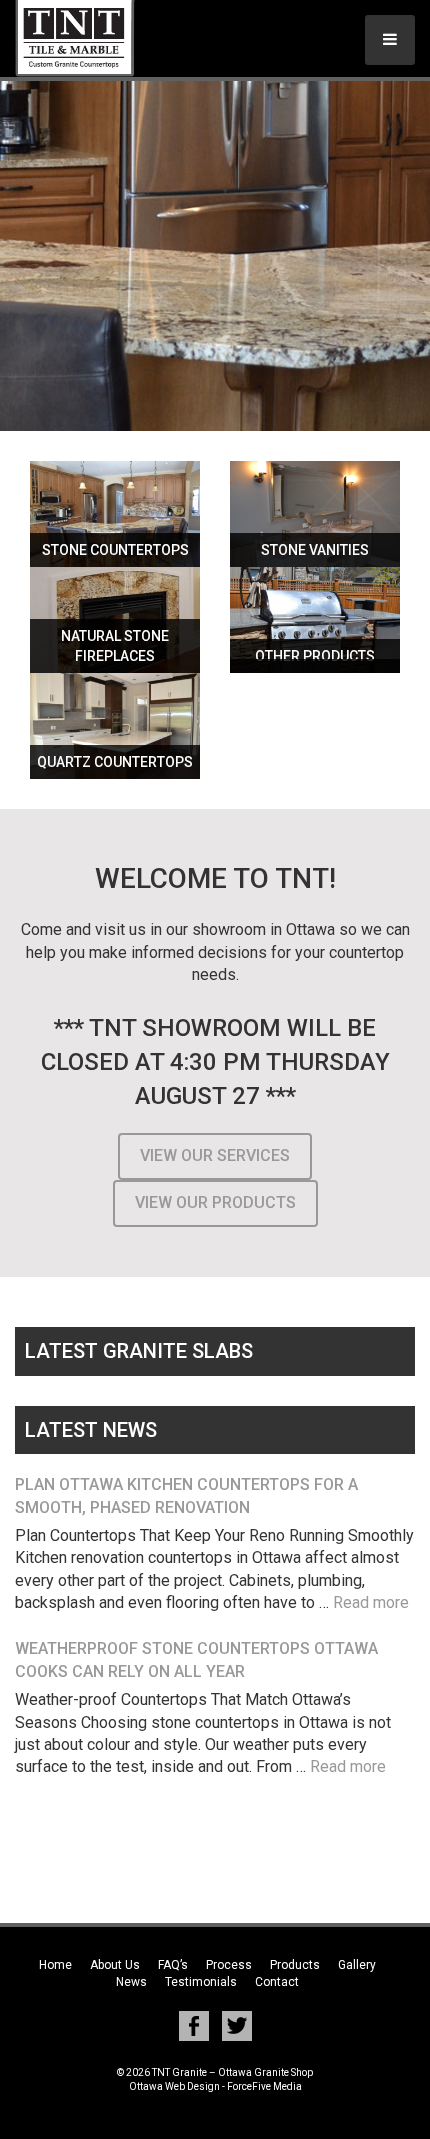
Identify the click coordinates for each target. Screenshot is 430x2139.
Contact (277, 1982)
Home (55, 1965)
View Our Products (215, 1202)
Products (295, 1965)
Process (229, 1965)
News (131, 1982)
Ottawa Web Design (174, 2086)
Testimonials (201, 1982)
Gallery (357, 1965)
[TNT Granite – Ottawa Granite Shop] (95, 38)
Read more (371, 1602)
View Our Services (215, 1155)
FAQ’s (173, 1965)
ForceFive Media (264, 2086)
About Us (115, 1965)
